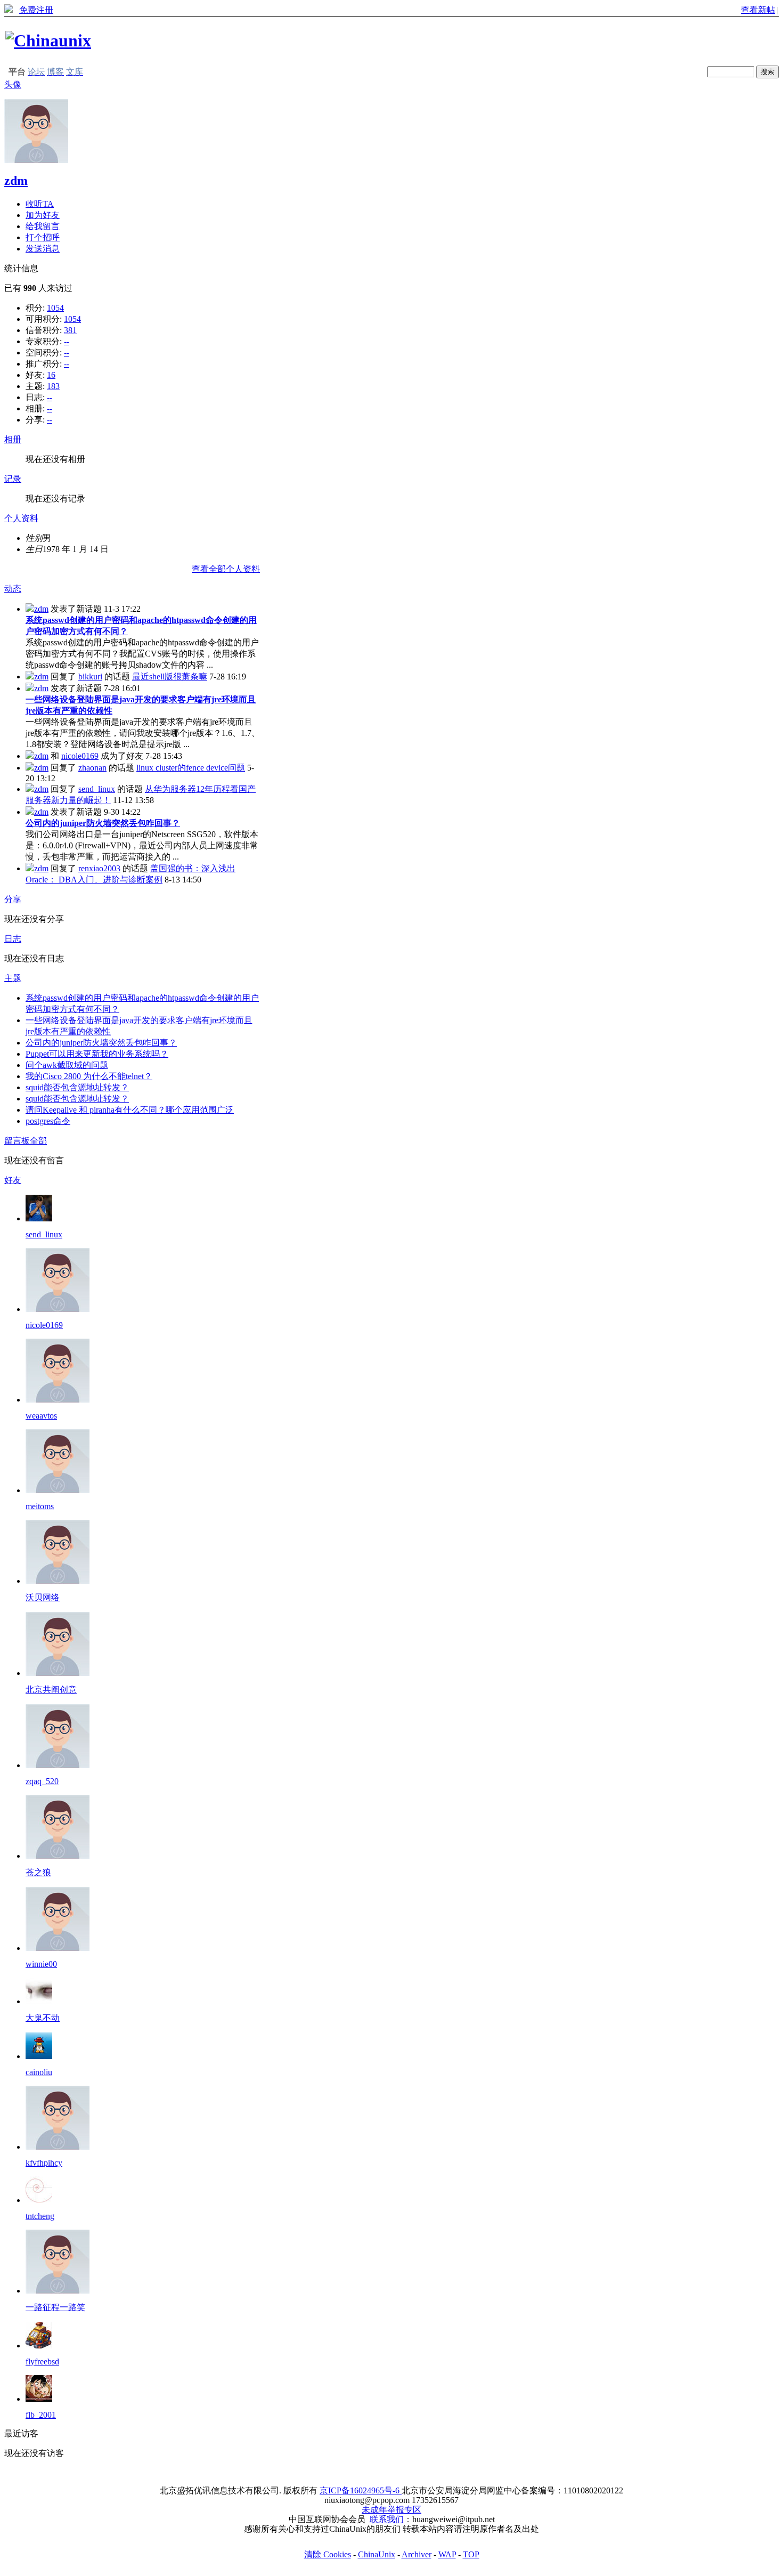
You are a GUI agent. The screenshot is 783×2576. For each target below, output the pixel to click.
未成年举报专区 (391, 2510)
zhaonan (92, 768)
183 (53, 386)
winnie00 (41, 1964)
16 (51, 375)
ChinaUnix (377, 2554)
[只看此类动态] (30, 609)
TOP (471, 2554)
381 (70, 330)
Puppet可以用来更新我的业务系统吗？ (97, 1054)
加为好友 (43, 215)
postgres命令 (48, 1121)
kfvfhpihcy (44, 2163)
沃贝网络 (43, 1597)
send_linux (97, 789)
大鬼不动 (43, 2018)
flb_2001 (41, 2415)
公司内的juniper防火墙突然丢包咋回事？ (103, 823)
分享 (13, 899)
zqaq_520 (42, 1781)
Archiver (417, 2554)
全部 (38, 1141)
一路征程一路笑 (55, 2307)
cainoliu (39, 2072)
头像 (13, 84)
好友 (13, 1180)
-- (67, 341)
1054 (55, 308)
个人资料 (21, 518)
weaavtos (41, 1416)
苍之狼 (38, 1872)
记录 (13, 479)
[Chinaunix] (48, 40)
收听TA (40, 204)
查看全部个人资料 (226, 569)
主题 (13, 978)
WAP (447, 2554)
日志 (13, 939)
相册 (13, 439)
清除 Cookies (328, 2554)
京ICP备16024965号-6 (361, 2490)
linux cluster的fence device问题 (191, 768)
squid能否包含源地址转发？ (77, 1087)
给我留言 (43, 226)
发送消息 (43, 249)
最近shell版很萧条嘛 (170, 677)
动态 (13, 589)
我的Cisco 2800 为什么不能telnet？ (89, 1076)
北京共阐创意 (51, 1690)
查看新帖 (758, 10)
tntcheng (40, 2216)
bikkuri (90, 677)
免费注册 (36, 10)
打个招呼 (43, 237)
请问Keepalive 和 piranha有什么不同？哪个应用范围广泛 (130, 1110)
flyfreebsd (42, 2362)
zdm (16, 181)
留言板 (17, 1141)
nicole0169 (80, 756)
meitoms (40, 1506)
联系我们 (387, 2519)
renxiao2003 (99, 868)
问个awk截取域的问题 (67, 1065)
